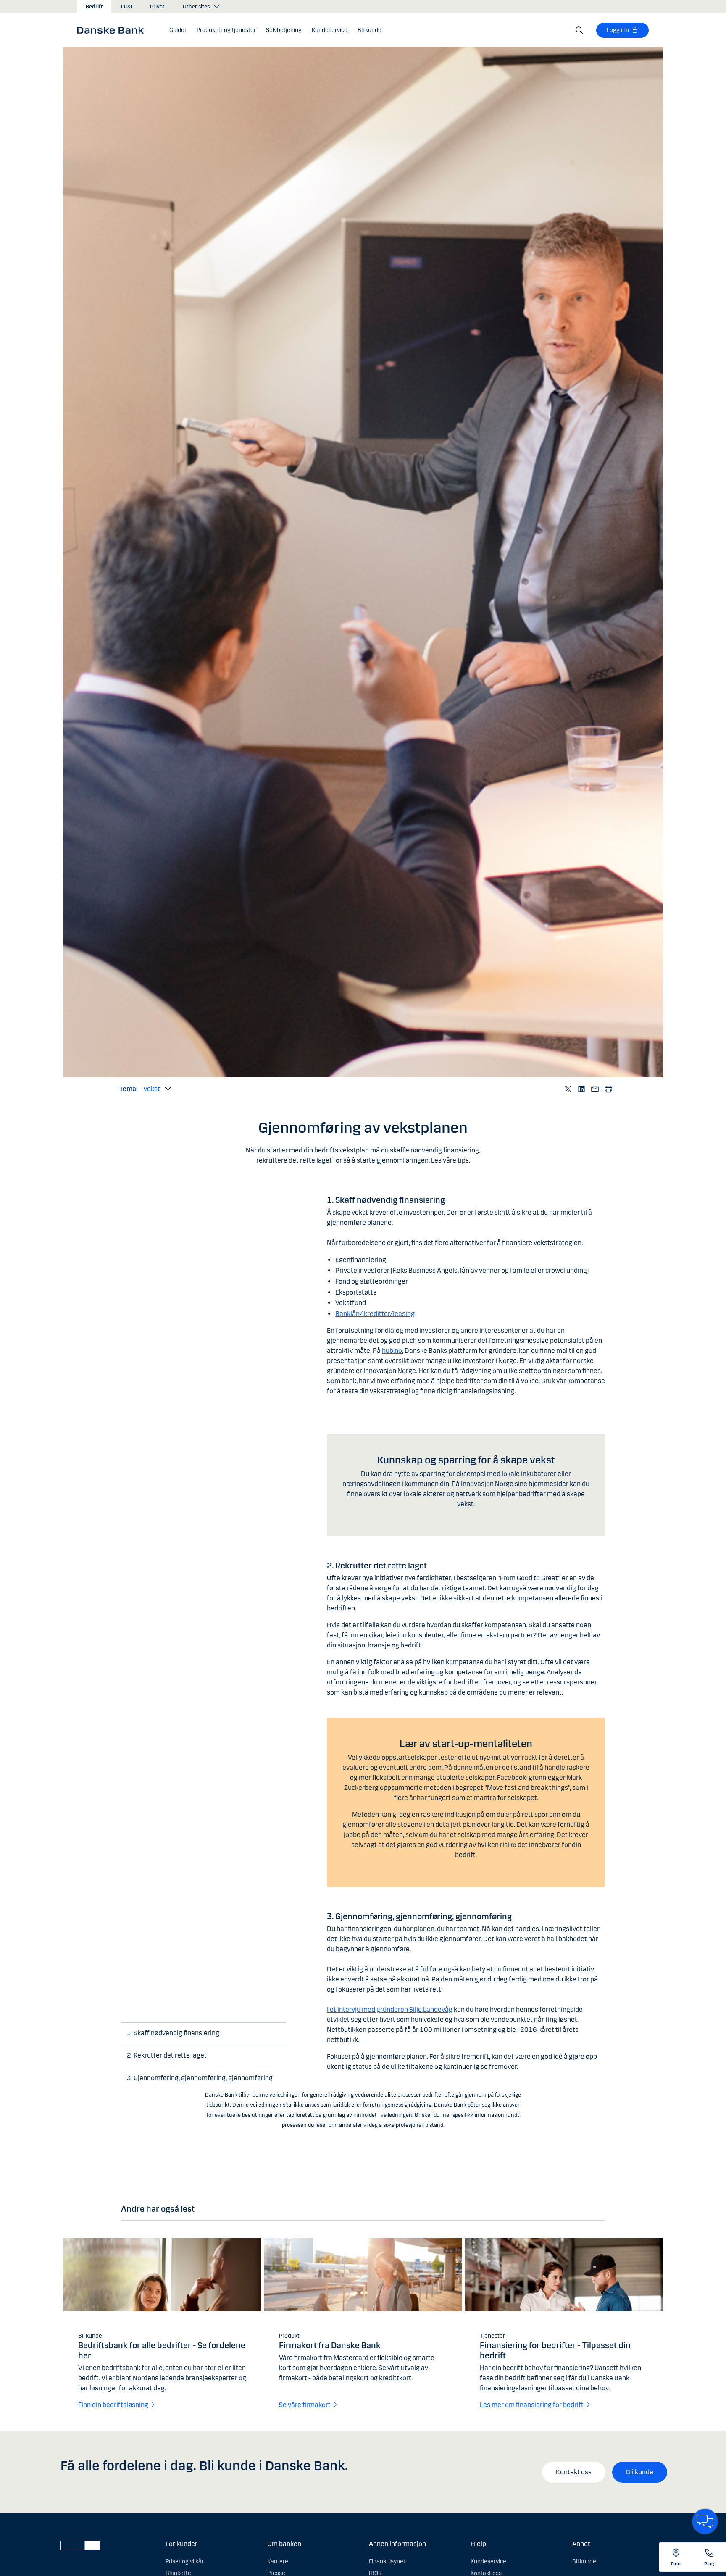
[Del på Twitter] (568, 1089)
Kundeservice (488, 2562)
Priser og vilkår (185, 2562)
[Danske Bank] (113, 30)
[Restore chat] (705, 2521)
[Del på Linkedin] (581, 1089)
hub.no (392, 1351)
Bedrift (94, 7)
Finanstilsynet (387, 2562)
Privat (157, 7)
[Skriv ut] (608, 1089)
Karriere (278, 2562)
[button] (226, 30)
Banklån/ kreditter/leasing (375, 1314)
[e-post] (595, 1089)
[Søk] (579, 30)
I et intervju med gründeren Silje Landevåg (390, 2009)
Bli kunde (640, 2472)
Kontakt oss (574, 2472)
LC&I (126, 7)
